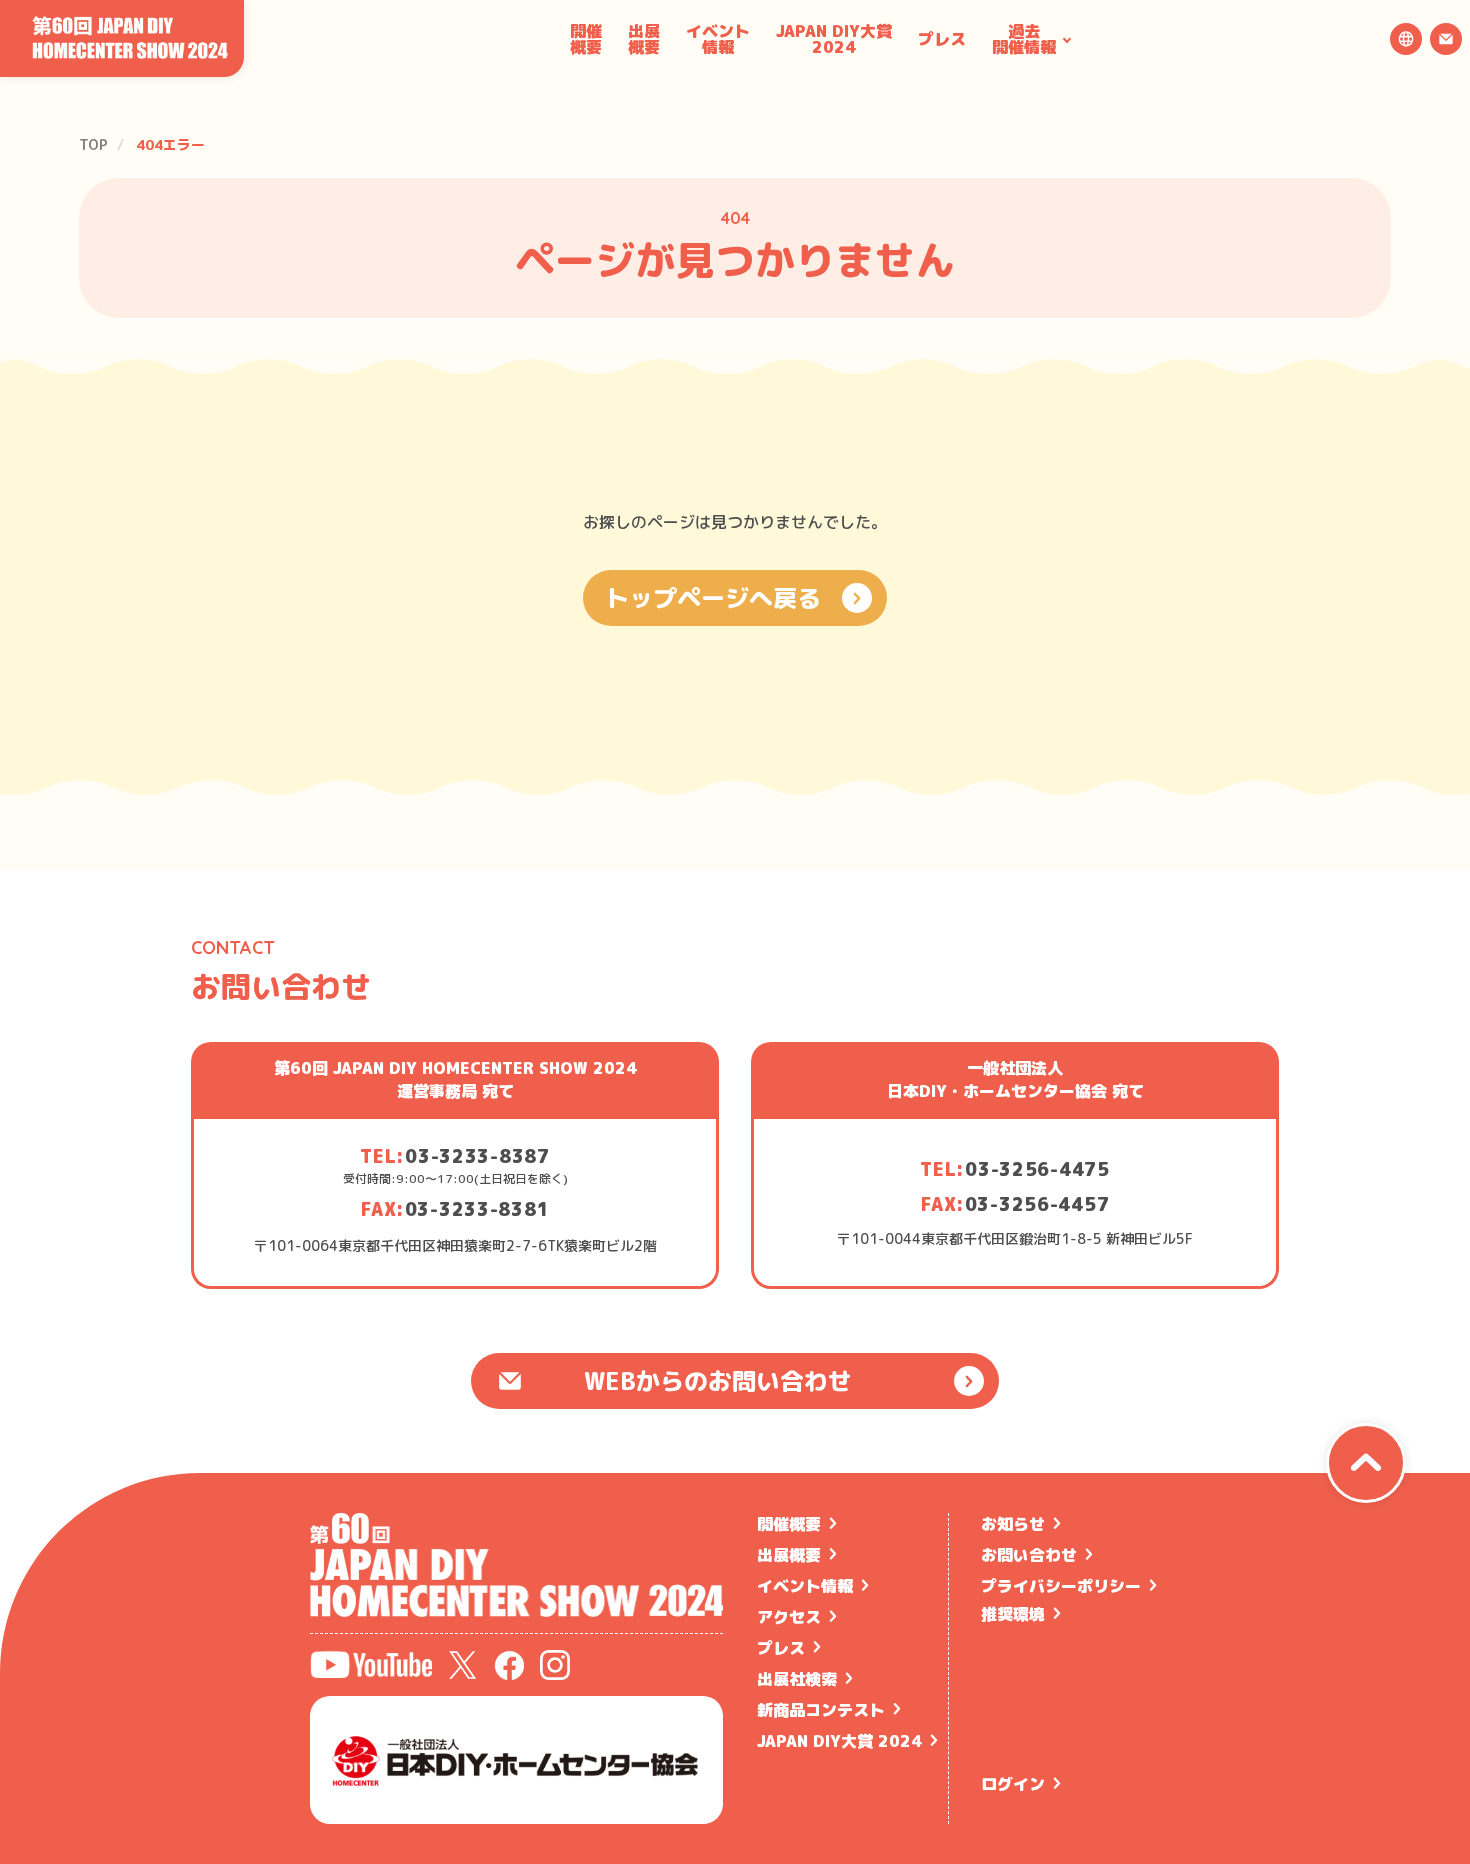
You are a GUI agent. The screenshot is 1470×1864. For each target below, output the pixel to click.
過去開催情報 (1024, 39)
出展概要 (644, 39)
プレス (942, 39)
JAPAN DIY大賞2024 (834, 39)
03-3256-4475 (1037, 1169)
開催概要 (586, 39)
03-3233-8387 (477, 1156)
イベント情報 (718, 39)
